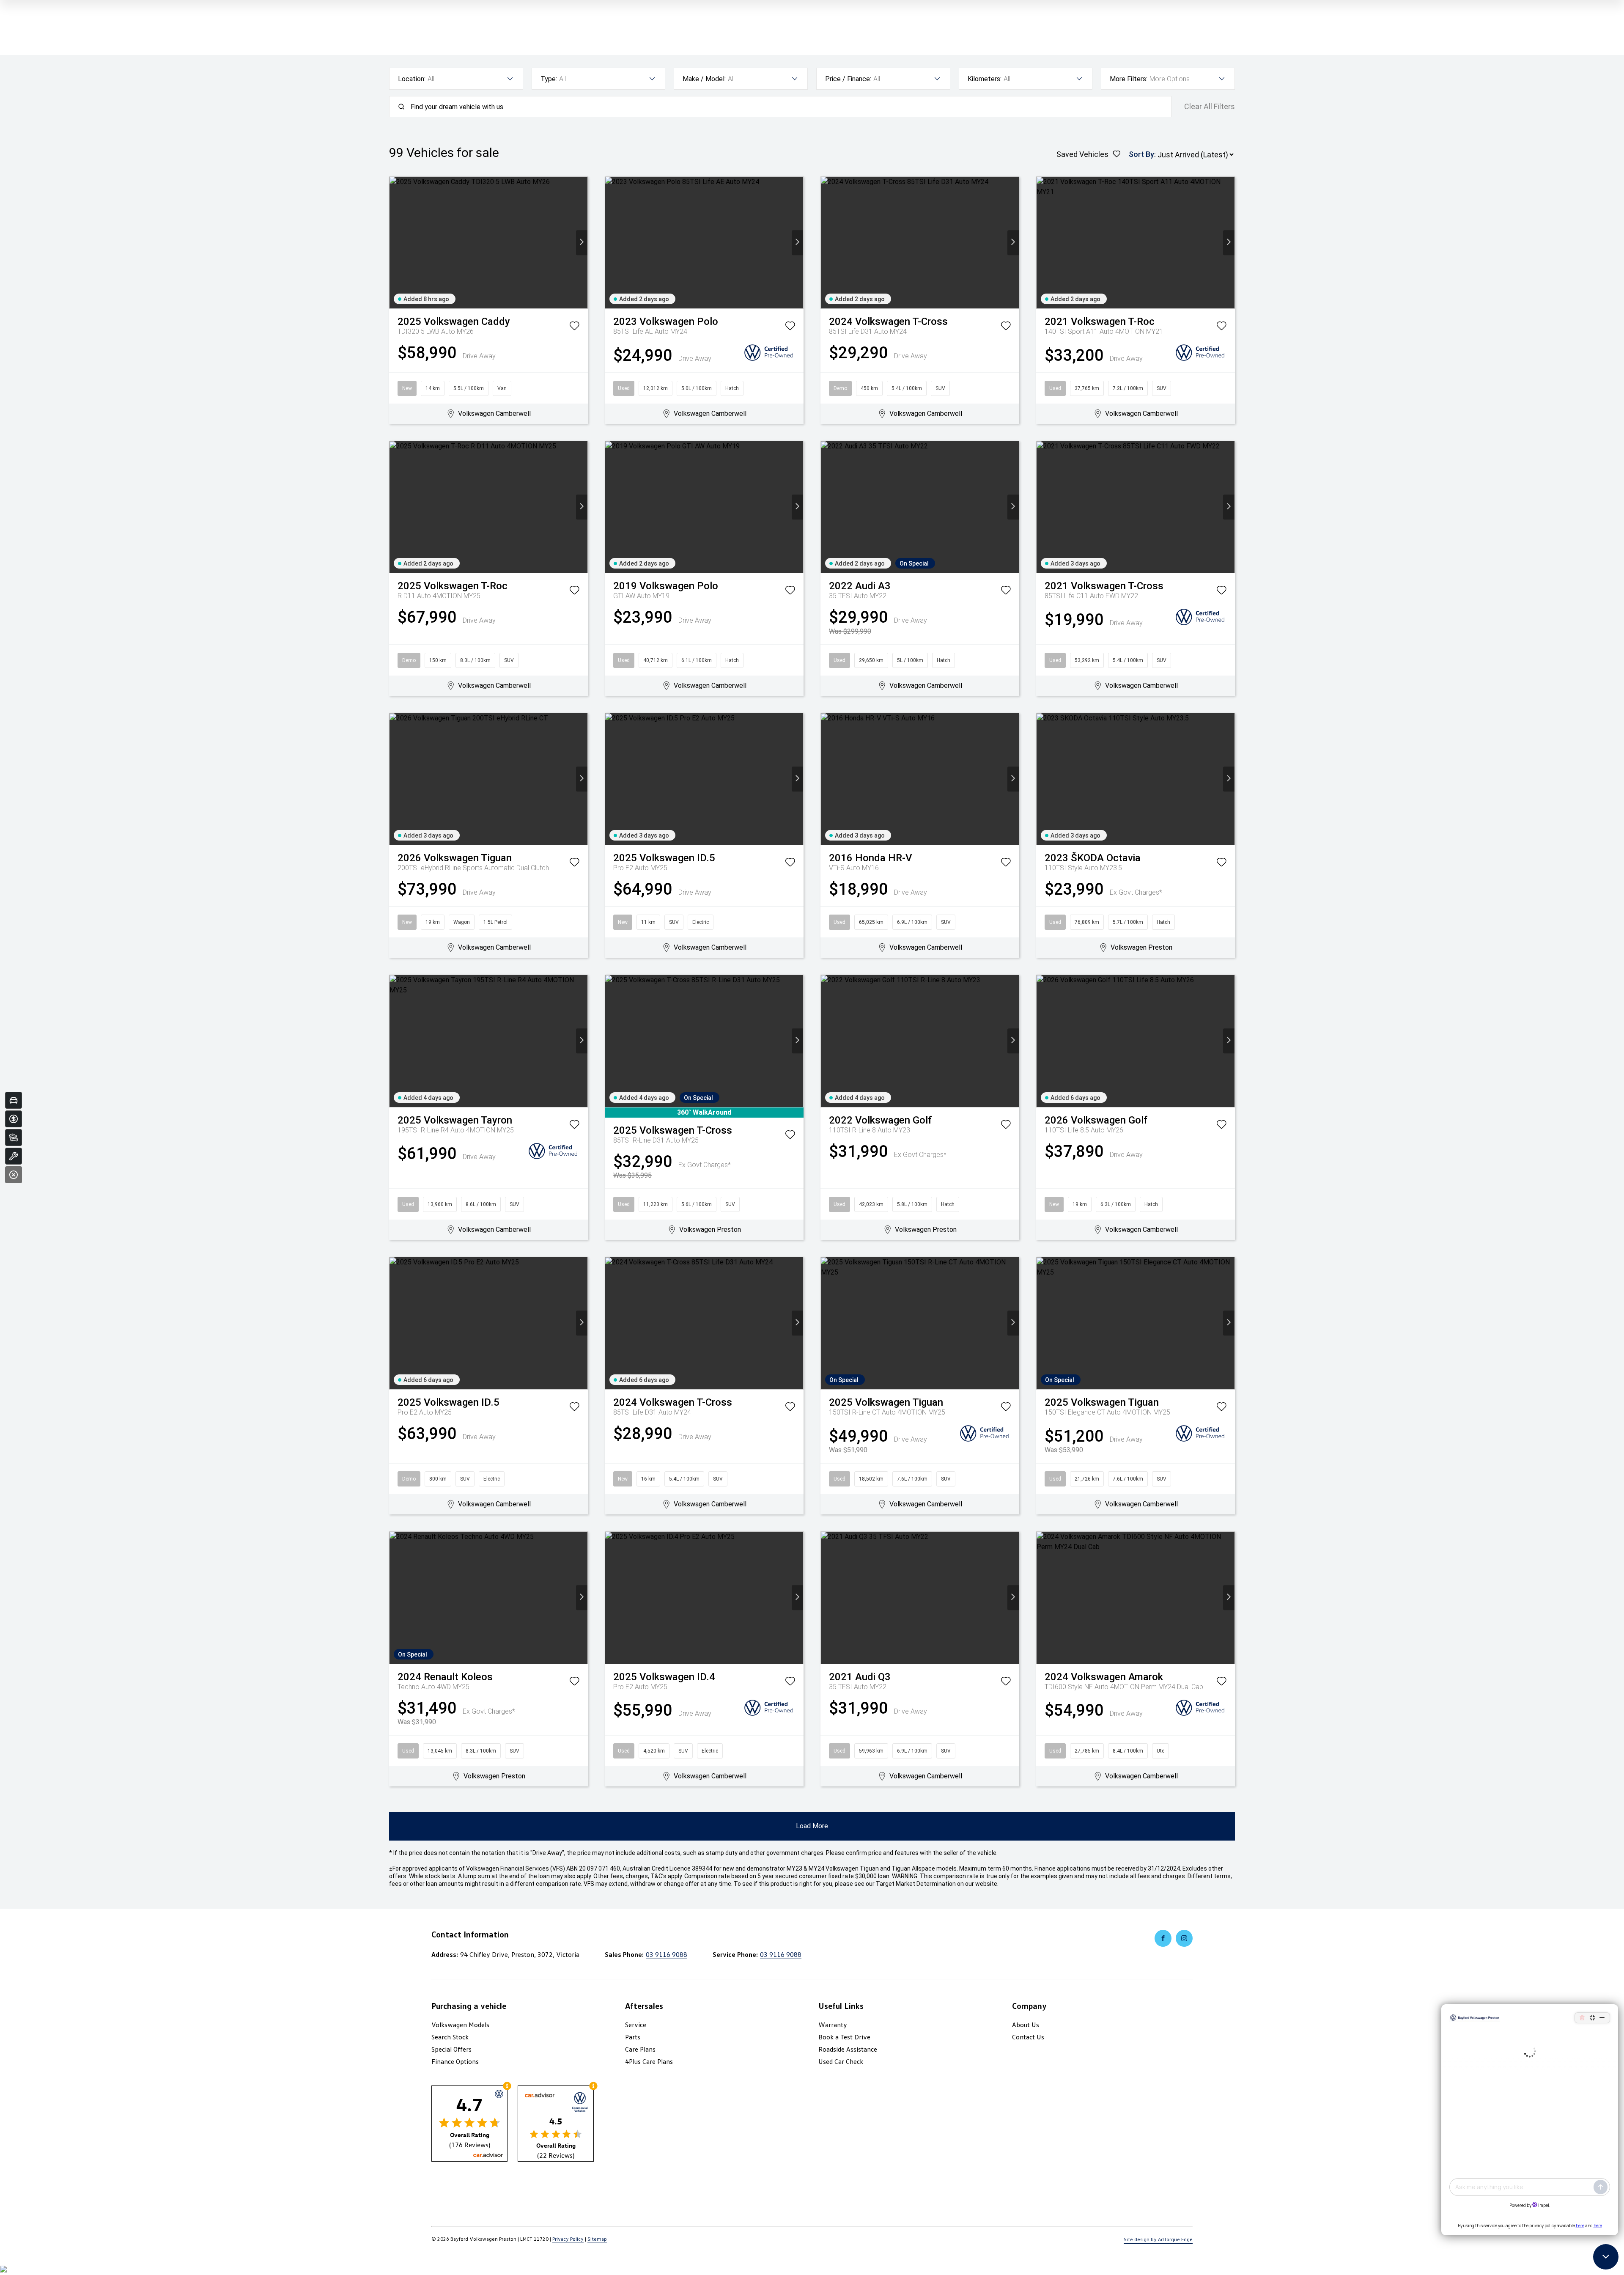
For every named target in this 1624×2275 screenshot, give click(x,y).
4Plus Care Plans (649, 2061)
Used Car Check (841, 2061)
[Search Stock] (14, 1137)
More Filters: (1129, 79)
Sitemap (597, 2239)
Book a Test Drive (844, 2037)
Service (636, 2025)
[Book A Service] (14, 1156)
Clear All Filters (1210, 107)
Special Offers (451, 2049)
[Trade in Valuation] (14, 1100)
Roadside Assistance (848, 2049)
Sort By (1141, 154)
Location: (412, 79)
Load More (812, 1826)
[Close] (14, 1175)
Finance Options (455, 2061)
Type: (549, 79)
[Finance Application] (14, 1119)
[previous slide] (395, 243)
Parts (633, 2037)
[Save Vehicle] (574, 327)
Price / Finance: (848, 79)
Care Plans (640, 2049)
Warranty (833, 2025)
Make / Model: (704, 79)
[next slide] (582, 243)
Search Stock (450, 2037)
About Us (1026, 2025)
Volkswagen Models (460, 2025)
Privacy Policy (568, 2239)
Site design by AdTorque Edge (1158, 2239)
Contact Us (1028, 2037)
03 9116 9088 (667, 1954)
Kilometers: (985, 79)
